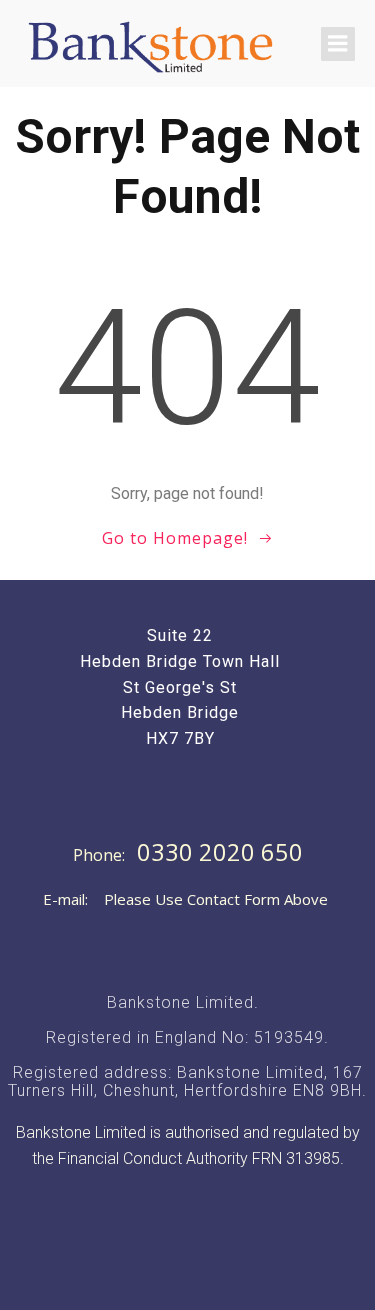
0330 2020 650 (220, 852)
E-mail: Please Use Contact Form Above (185, 899)
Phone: (101, 855)
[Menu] (338, 44)
